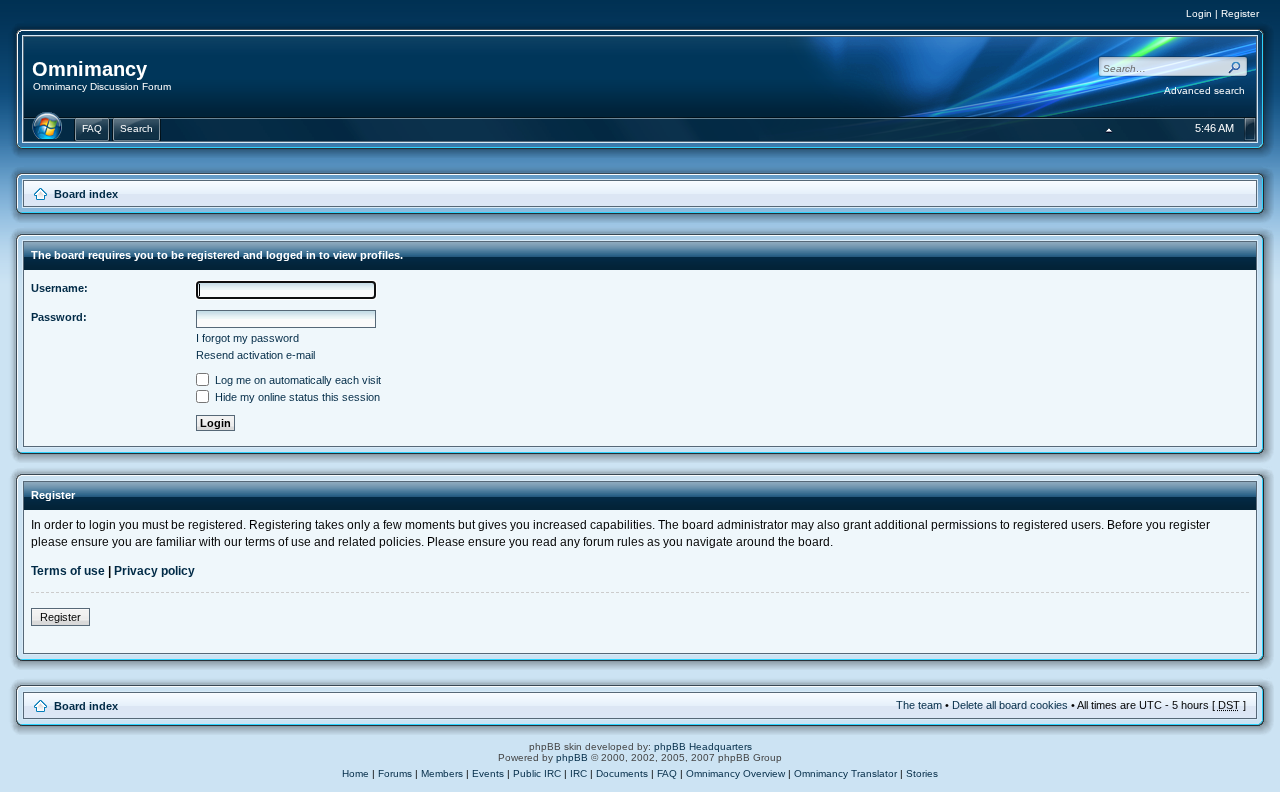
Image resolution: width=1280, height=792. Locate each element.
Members (442, 773)
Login (1199, 13)
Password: (59, 317)
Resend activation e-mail (255, 355)
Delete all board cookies (1010, 705)
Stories (922, 773)
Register (1240, 13)
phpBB (572, 757)
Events (488, 773)
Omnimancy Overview (735, 773)
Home (355, 773)
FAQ (667, 773)
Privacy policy (154, 571)
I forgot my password (247, 338)
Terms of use (68, 571)
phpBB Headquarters (703, 746)
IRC (578, 773)
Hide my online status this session (296, 397)
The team (919, 705)
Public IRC (537, 773)
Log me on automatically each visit (296, 380)
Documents (622, 773)
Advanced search (1204, 90)
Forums (395, 773)
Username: (59, 288)
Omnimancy (89, 69)
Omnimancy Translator (845, 773)
